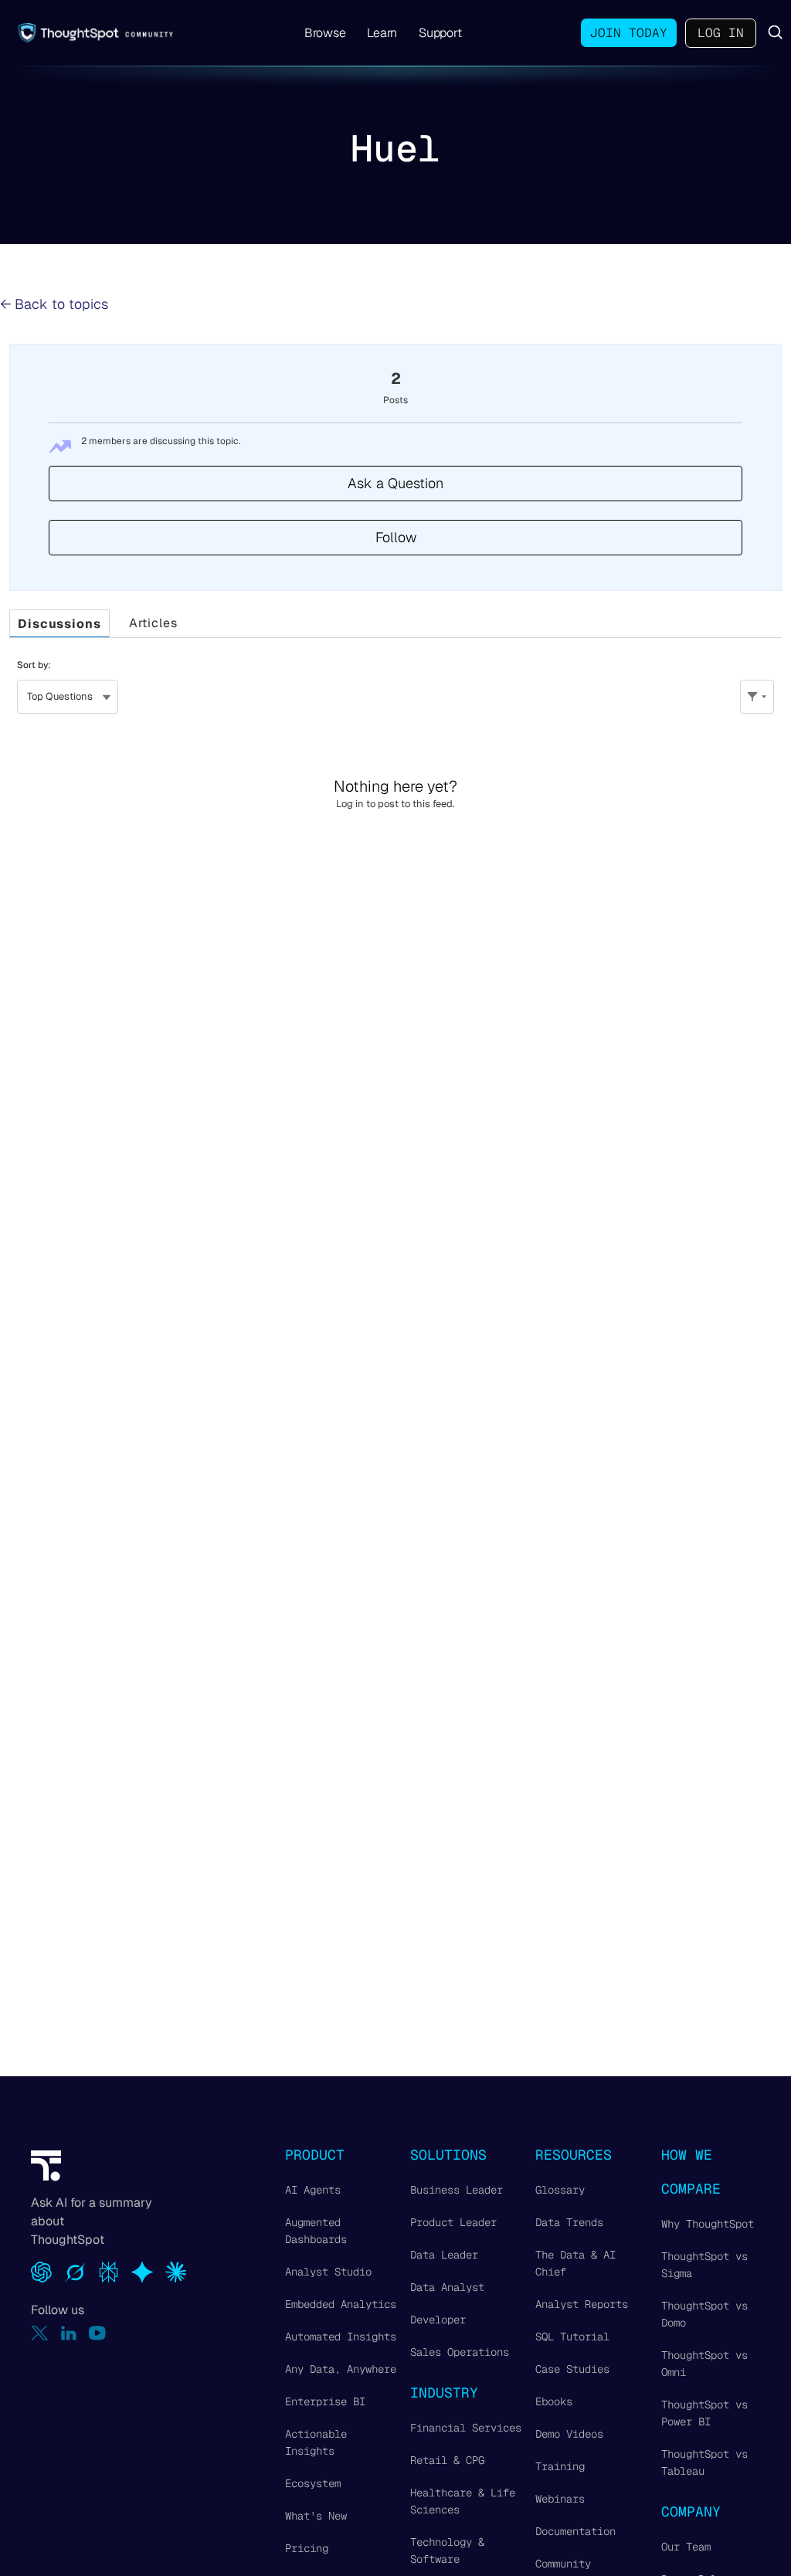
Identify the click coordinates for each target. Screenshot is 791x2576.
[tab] (59, 624)
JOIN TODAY (629, 33)
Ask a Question (395, 483)
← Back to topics (54, 304)
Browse (325, 33)
